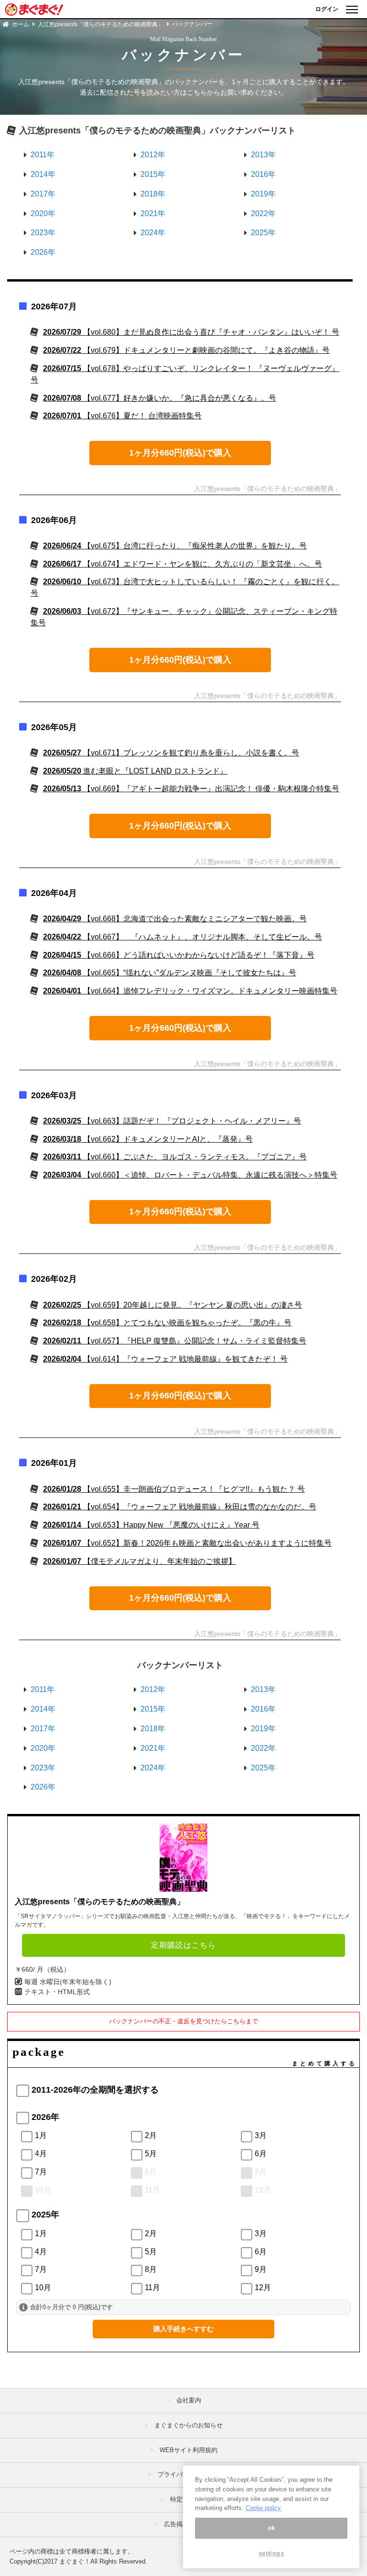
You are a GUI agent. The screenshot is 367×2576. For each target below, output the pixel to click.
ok (271, 2528)
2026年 (43, 252)
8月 (151, 2172)
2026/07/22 (186, 350)
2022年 (263, 213)
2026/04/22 (183, 937)
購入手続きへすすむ (183, 2329)
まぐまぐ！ (75, 2561)
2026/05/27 (171, 753)
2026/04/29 (175, 919)
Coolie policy (263, 2508)
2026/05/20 (135, 771)
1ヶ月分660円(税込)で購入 (180, 453)
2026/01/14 (151, 1525)
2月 (151, 2135)
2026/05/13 (191, 789)
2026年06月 (54, 520)
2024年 (153, 233)
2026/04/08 (170, 973)
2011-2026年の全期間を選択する (95, 2090)
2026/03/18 (148, 1139)
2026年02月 (54, 1279)
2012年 (153, 155)
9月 (261, 2172)
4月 (41, 2154)
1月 (41, 2135)
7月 (41, 2172)
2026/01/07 (187, 1543)
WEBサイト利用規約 (189, 2450)
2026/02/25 (173, 1305)
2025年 (263, 233)
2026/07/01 (122, 416)
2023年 (43, 233)
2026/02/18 (167, 1323)
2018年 (153, 194)
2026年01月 (54, 1463)
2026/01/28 (174, 1489)
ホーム (21, 24)
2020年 (43, 213)
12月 (263, 2190)
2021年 (153, 213)
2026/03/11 (175, 1157)
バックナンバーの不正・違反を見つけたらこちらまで (183, 2021)
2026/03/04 (190, 1175)
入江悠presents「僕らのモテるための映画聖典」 (101, 24)
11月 (152, 2190)
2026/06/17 (183, 564)
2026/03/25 (172, 1121)
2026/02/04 (165, 1359)
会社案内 (189, 2400)
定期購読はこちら (183, 1945)
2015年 (153, 174)
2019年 (263, 194)
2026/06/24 (175, 546)
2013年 (263, 155)
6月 (261, 2154)
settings (271, 2553)
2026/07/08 (160, 398)
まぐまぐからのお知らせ (189, 2425)
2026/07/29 (191, 332)
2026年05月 (54, 727)
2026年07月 (54, 306)
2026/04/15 (179, 955)
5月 (151, 2154)
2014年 (43, 174)
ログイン (327, 9)
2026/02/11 (175, 1341)
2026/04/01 (190, 991)
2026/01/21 (180, 1507)
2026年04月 (54, 893)
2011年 (43, 155)
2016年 (263, 174)
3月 (261, 2135)
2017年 (43, 194)
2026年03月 (54, 1095)
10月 (43, 2190)
